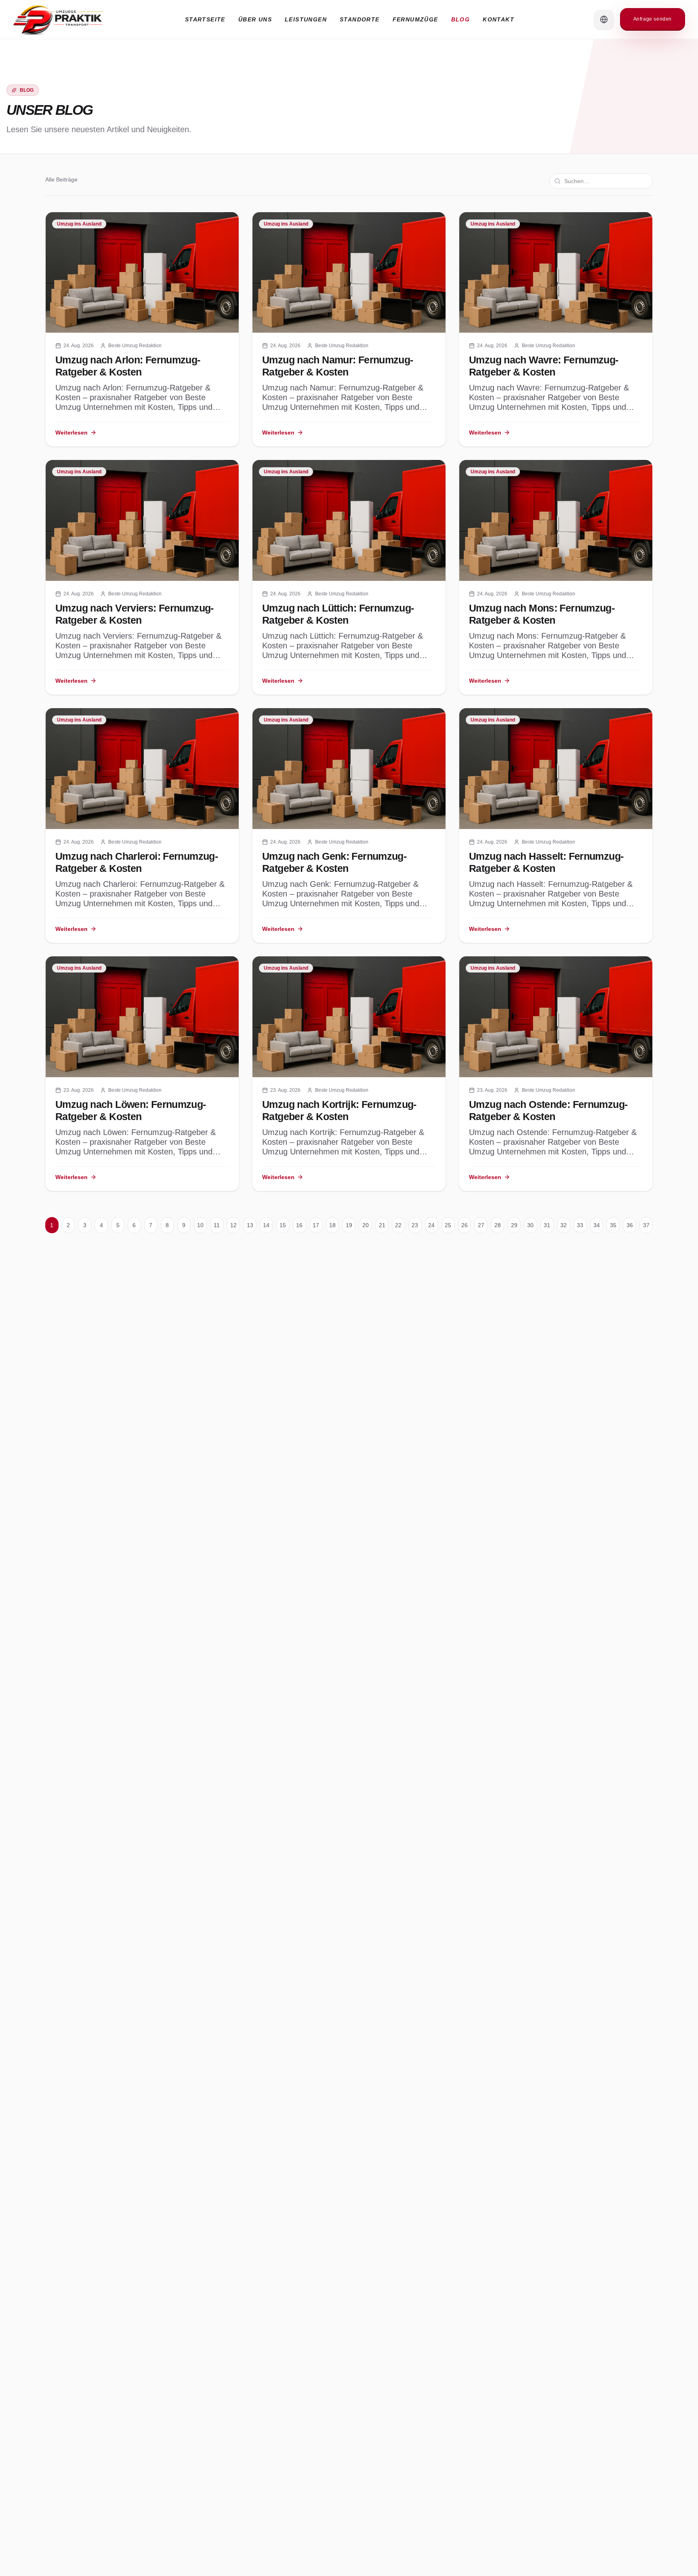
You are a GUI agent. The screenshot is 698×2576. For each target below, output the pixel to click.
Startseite (205, 19)
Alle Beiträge (61, 179)
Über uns (255, 19)
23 (415, 1225)
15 (283, 1225)
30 (530, 1225)
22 (398, 1225)
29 (514, 1225)
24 (431, 1225)
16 (299, 1225)
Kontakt (498, 19)
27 (481, 1225)
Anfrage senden (653, 19)
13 (250, 1225)
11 (217, 1225)
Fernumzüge (415, 19)
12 (233, 1225)
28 (498, 1225)
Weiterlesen (71, 432)
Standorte (360, 19)
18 (332, 1225)
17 (316, 1225)
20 (366, 1225)
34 (597, 1225)
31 (547, 1225)
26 (465, 1225)
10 (200, 1225)
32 (563, 1225)
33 (580, 1225)
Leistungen (306, 19)
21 (382, 1225)
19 (349, 1225)
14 (266, 1225)
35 (613, 1225)
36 (630, 1225)
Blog (461, 19)
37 (646, 1225)
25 (448, 1225)
